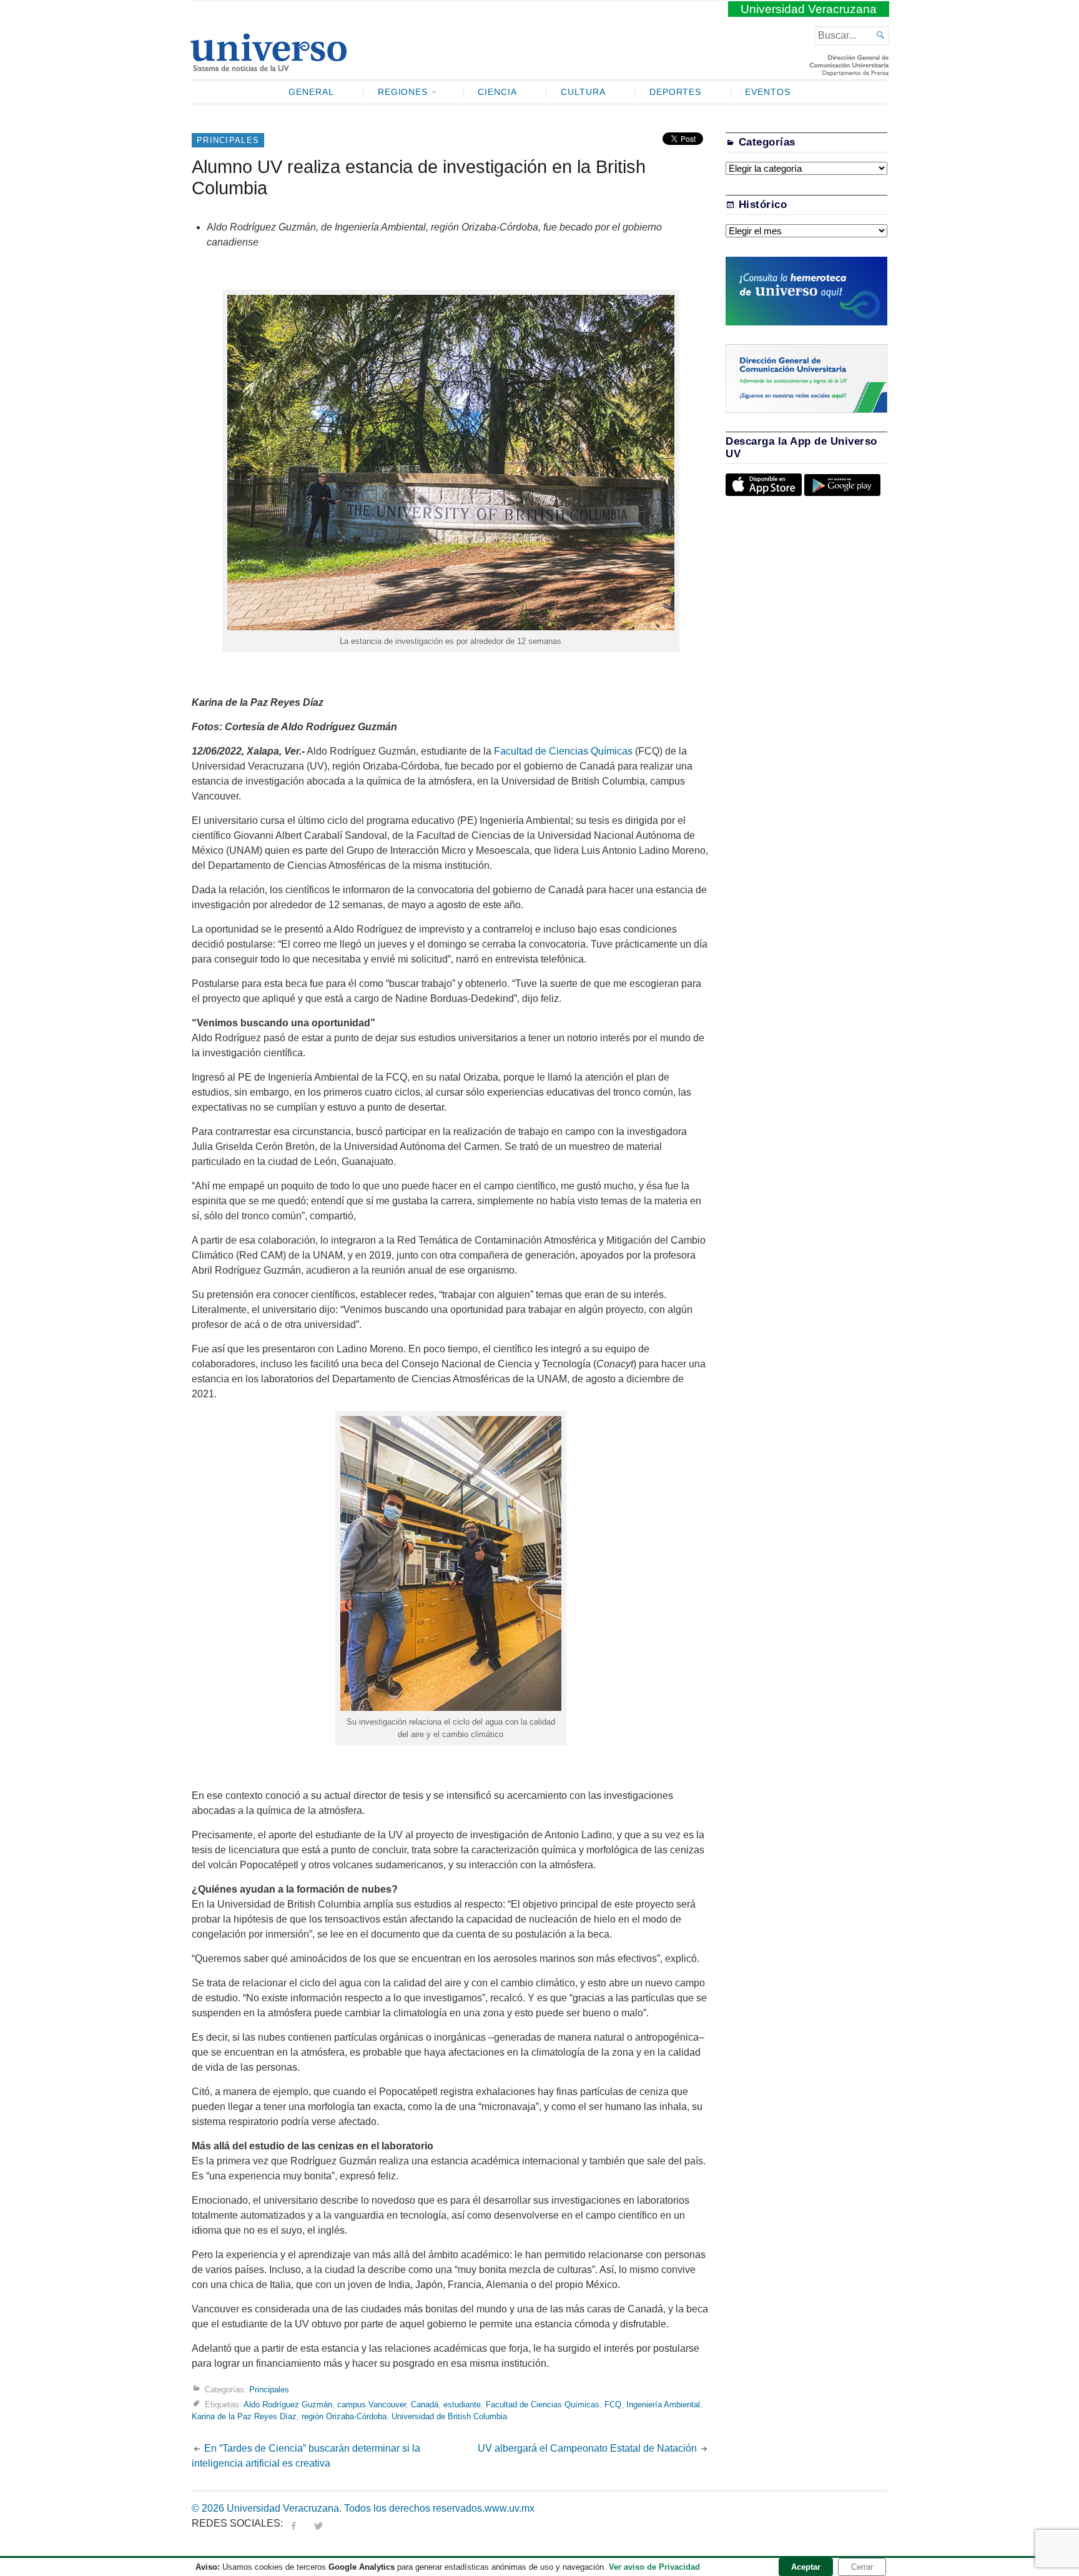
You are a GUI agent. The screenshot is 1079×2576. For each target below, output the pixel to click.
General (311, 92)
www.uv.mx (510, 2508)
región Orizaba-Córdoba (344, 2416)
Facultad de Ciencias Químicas (563, 751)
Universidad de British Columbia (449, 2416)
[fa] (293, 2523)
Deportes (676, 92)
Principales (228, 140)
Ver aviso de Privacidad (654, 2567)
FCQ (613, 2405)
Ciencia (497, 92)
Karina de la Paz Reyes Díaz (244, 2416)
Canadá (425, 2405)
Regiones (403, 92)
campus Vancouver (372, 2405)
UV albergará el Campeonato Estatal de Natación (587, 2448)
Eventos (768, 92)
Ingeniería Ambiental (663, 2405)
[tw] (318, 2523)
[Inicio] (268, 66)
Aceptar (806, 2567)
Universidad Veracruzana (809, 9)
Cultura (583, 92)
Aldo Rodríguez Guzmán (288, 2405)
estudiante (462, 2405)
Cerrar (862, 2567)
